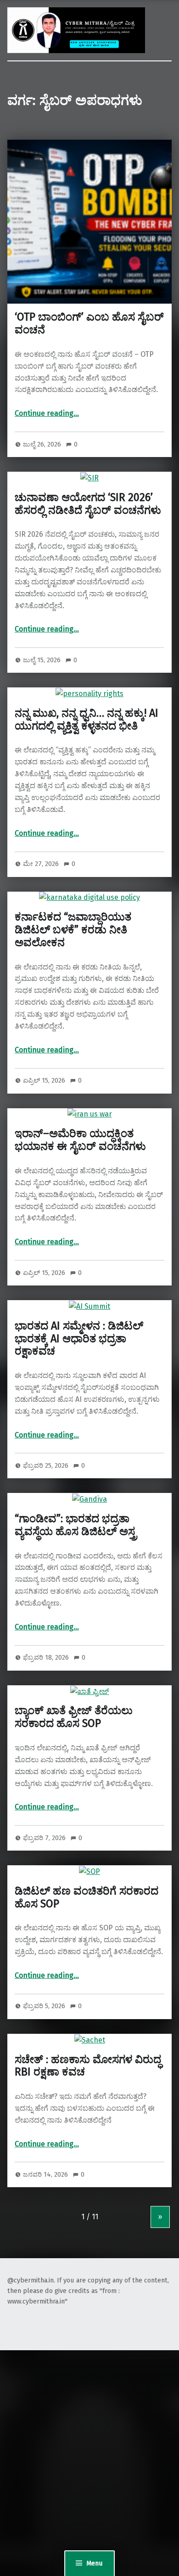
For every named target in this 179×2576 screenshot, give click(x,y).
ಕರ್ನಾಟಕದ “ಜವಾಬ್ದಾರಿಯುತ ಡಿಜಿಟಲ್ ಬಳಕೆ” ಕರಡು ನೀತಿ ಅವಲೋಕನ (73, 930)
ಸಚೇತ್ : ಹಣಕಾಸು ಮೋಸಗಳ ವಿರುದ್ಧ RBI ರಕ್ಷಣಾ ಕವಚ (88, 2066)
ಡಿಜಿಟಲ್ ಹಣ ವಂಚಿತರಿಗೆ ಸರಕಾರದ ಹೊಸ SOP (87, 1897)
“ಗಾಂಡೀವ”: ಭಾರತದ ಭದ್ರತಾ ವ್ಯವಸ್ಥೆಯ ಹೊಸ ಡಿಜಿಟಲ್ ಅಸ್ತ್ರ (76, 1525)
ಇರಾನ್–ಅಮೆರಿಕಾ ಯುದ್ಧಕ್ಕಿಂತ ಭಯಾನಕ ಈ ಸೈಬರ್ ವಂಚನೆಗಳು (80, 1140)
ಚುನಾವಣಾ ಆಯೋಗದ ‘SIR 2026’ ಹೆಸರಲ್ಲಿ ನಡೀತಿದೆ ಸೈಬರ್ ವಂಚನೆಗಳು (88, 504)
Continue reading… (47, 413)
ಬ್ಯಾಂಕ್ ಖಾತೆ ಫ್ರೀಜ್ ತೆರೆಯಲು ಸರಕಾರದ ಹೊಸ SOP (74, 1717)
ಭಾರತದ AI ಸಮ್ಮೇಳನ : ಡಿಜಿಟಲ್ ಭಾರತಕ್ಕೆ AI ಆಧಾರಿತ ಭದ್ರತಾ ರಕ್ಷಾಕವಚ (79, 1339)
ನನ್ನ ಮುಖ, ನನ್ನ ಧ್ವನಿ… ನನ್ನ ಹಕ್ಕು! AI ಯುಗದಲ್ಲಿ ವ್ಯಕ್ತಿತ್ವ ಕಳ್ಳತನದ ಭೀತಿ (87, 719)
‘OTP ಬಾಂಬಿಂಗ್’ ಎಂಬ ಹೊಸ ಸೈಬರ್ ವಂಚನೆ (89, 323)
